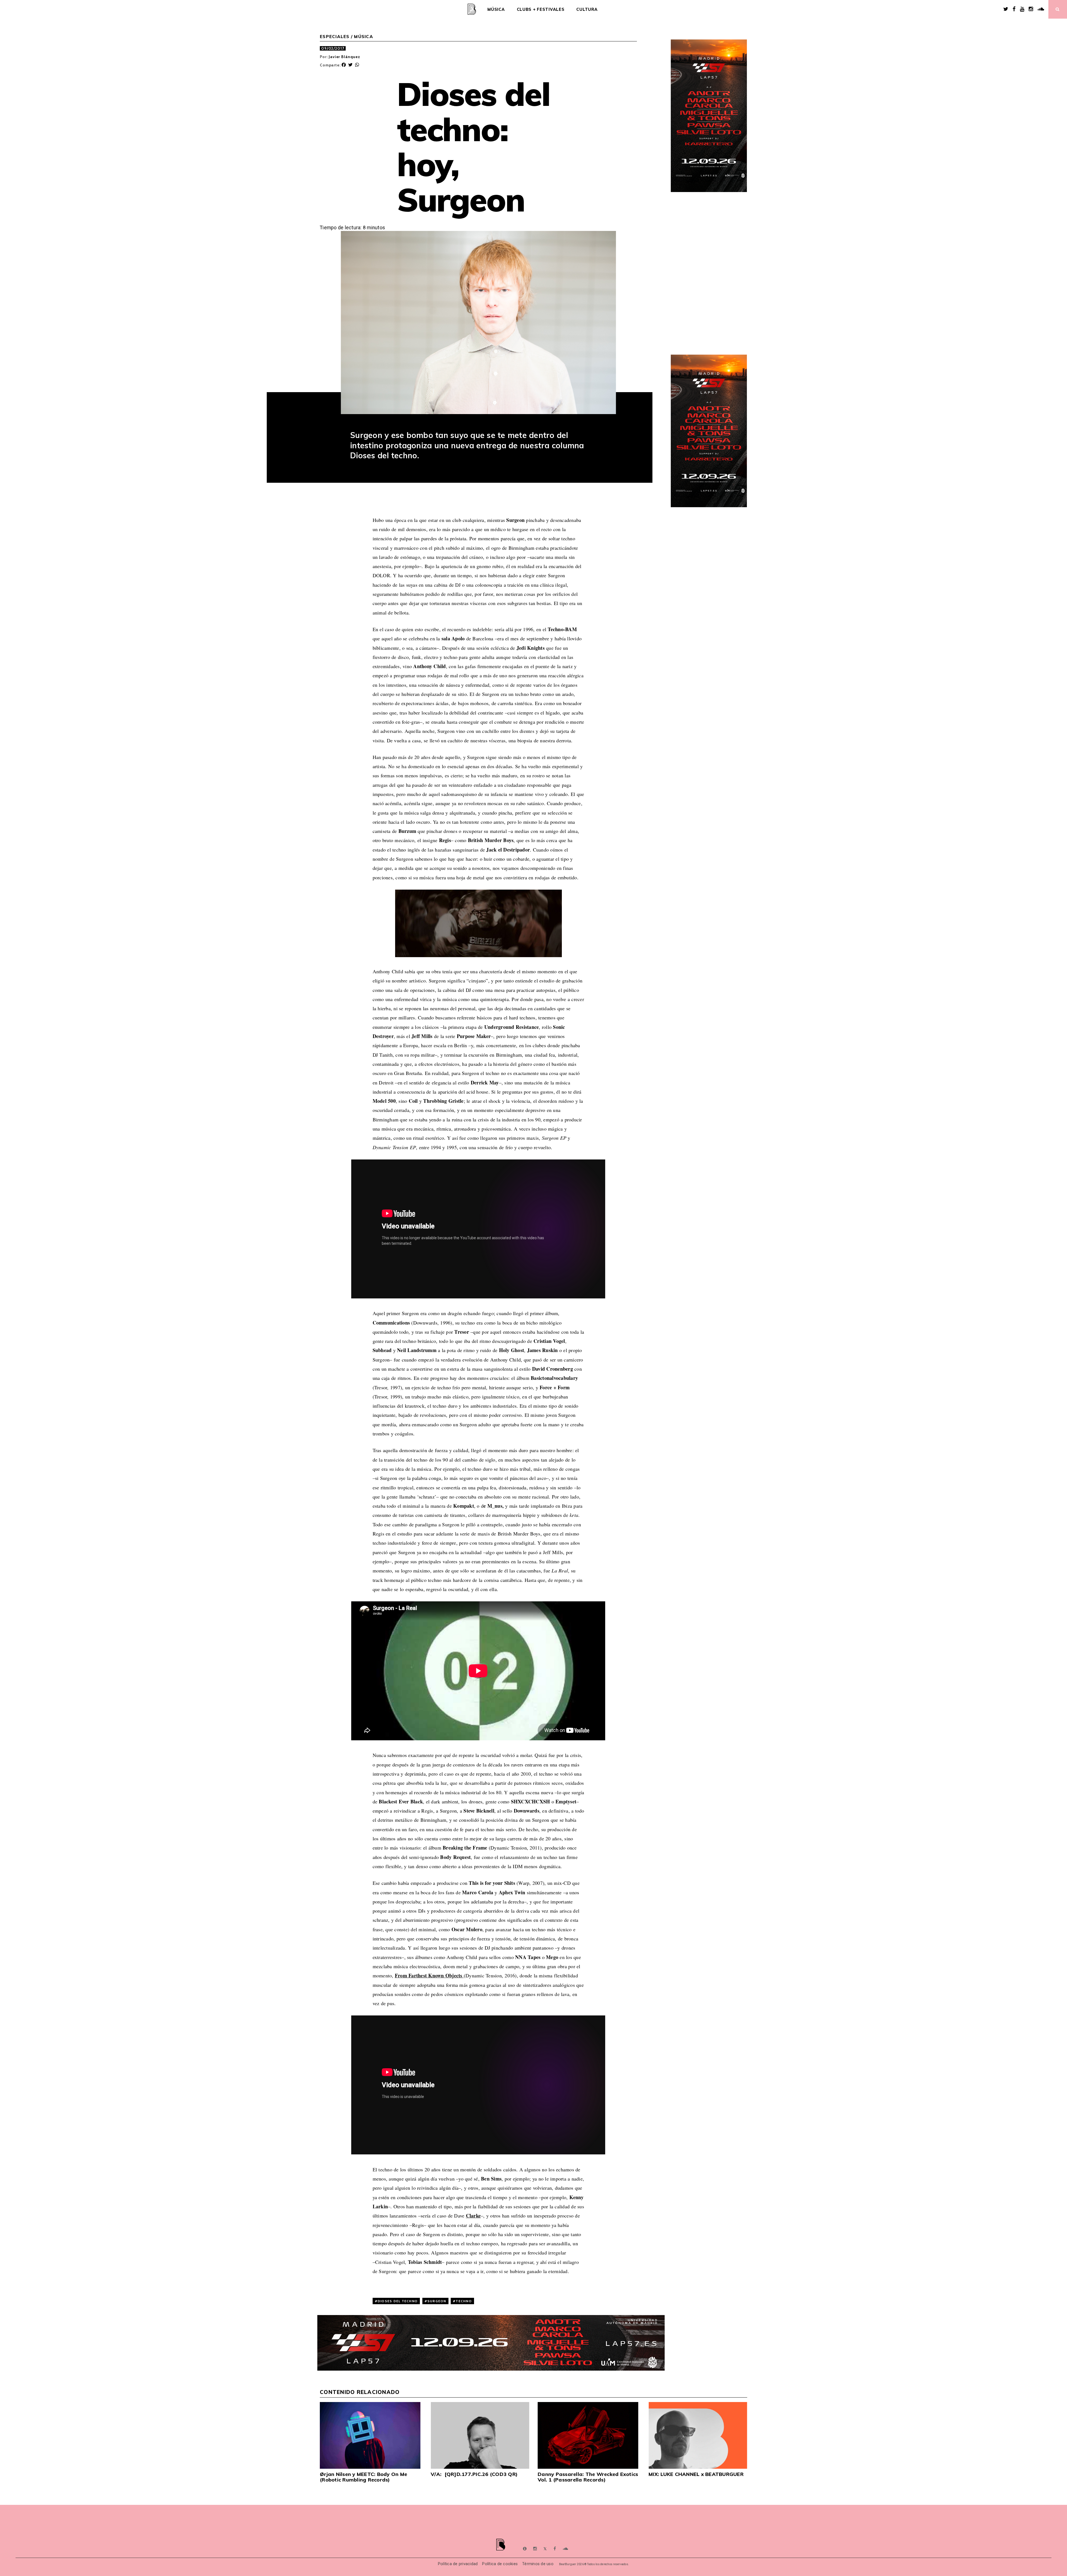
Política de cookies (500, 2564)
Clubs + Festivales (541, 9)
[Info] (525, 2549)
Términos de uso (538, 2564)
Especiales (335, 37)
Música (496, 9)
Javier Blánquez (344, 57)
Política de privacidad (458, 2564)
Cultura (587, 9)
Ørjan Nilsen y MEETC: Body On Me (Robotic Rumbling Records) (363, 2477)
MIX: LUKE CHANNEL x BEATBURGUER (696, 2474)
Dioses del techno (398, 2301)
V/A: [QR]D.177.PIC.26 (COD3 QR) (474, 2474)
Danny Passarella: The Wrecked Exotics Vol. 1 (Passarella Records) (588, 2477)
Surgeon (437, 2301)
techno (464, 2301)
